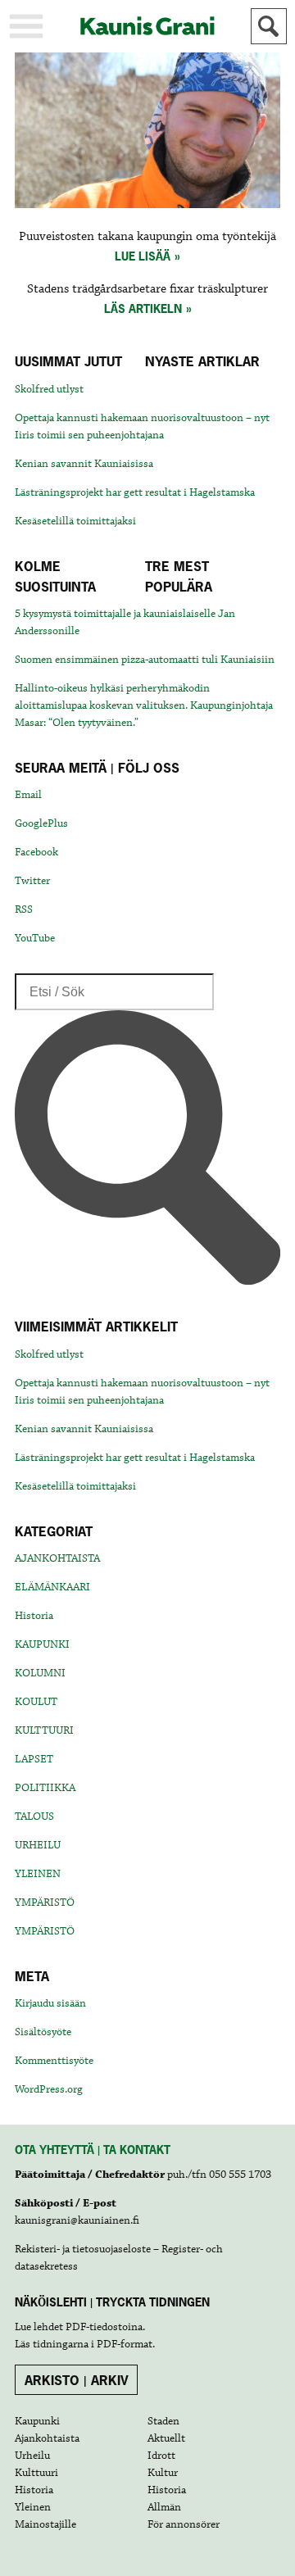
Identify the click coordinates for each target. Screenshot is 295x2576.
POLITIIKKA (45, 1788)
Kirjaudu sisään (50, 2003)
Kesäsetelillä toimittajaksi (75, 521)
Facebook (36, 852)
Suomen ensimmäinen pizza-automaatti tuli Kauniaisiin (145, 660)
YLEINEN (38, 1874)
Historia (34, 1616)
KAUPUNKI (42, 1644)
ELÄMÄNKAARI (52, 1587)
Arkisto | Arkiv (77, 2380)
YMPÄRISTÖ (45, 1903)
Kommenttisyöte (54, 2061)
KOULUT (36, 1702)
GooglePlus (41, 823)
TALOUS (34, 1816)
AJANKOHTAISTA (57, 1558)
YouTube (35, 938)
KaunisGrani (147, 26)
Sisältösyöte (43, 2032)
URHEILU (38, 1845)
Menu (26, 26)
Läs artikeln (143, 308)
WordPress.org (49, 2089)
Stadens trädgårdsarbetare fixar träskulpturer (147, 289)
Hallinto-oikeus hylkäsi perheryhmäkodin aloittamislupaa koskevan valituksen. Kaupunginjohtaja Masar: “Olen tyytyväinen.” (144, 705)
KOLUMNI (40, 1673)
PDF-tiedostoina (104, 2327)
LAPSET (34, 1759)
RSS (24, 909)
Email (28, 795)
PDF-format (125, 2344)
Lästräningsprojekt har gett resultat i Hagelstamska (135, 492)
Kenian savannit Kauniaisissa (84, 464)
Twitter (32, 881)
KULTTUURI (44, 1730)
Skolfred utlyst (49, 389)
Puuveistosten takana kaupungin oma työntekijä (147, 237)
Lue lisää (143, 256)
